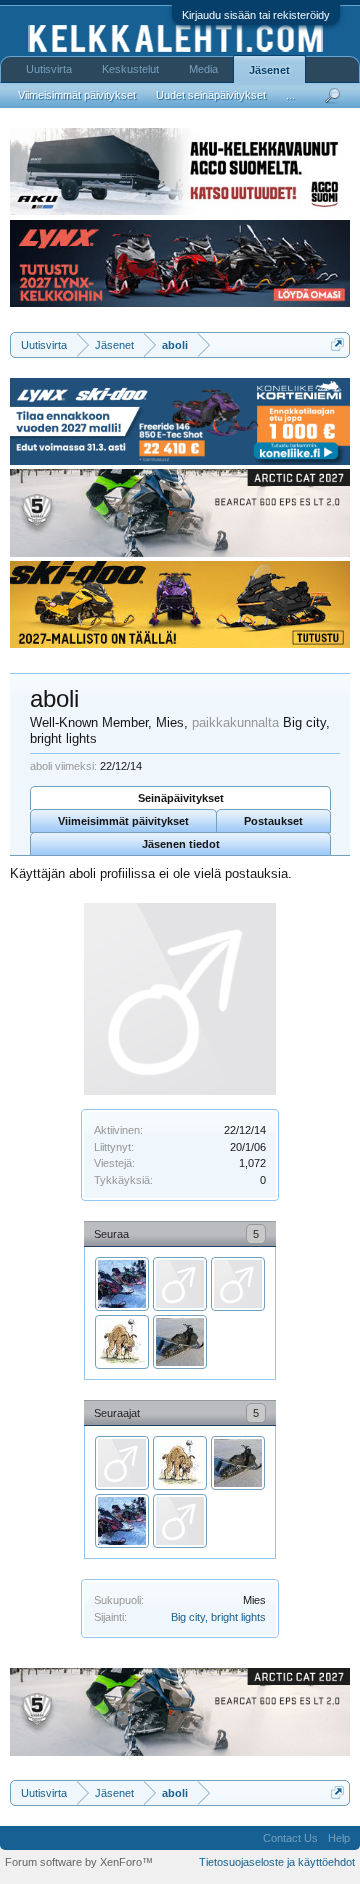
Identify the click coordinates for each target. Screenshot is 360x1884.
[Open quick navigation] (337, 344)
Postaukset (273, 821)
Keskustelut (130, 69)
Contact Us (290, 1838)
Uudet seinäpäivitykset (211, 95)
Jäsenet (269, 70)
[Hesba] (122, 1284)
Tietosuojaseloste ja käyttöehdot (277, 1862)
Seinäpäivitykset (181, 798)
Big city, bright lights (218, 1617)
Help (339, 1838)
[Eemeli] (180, 1342)
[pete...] (122, 1342)
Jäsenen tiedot (181, 844)
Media (203, 69)
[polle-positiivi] (238, 1284)
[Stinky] (180, 1284)
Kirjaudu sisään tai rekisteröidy (256, 15)
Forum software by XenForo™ (79, 1862)
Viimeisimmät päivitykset (123, 821)
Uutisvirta (49, 69)
